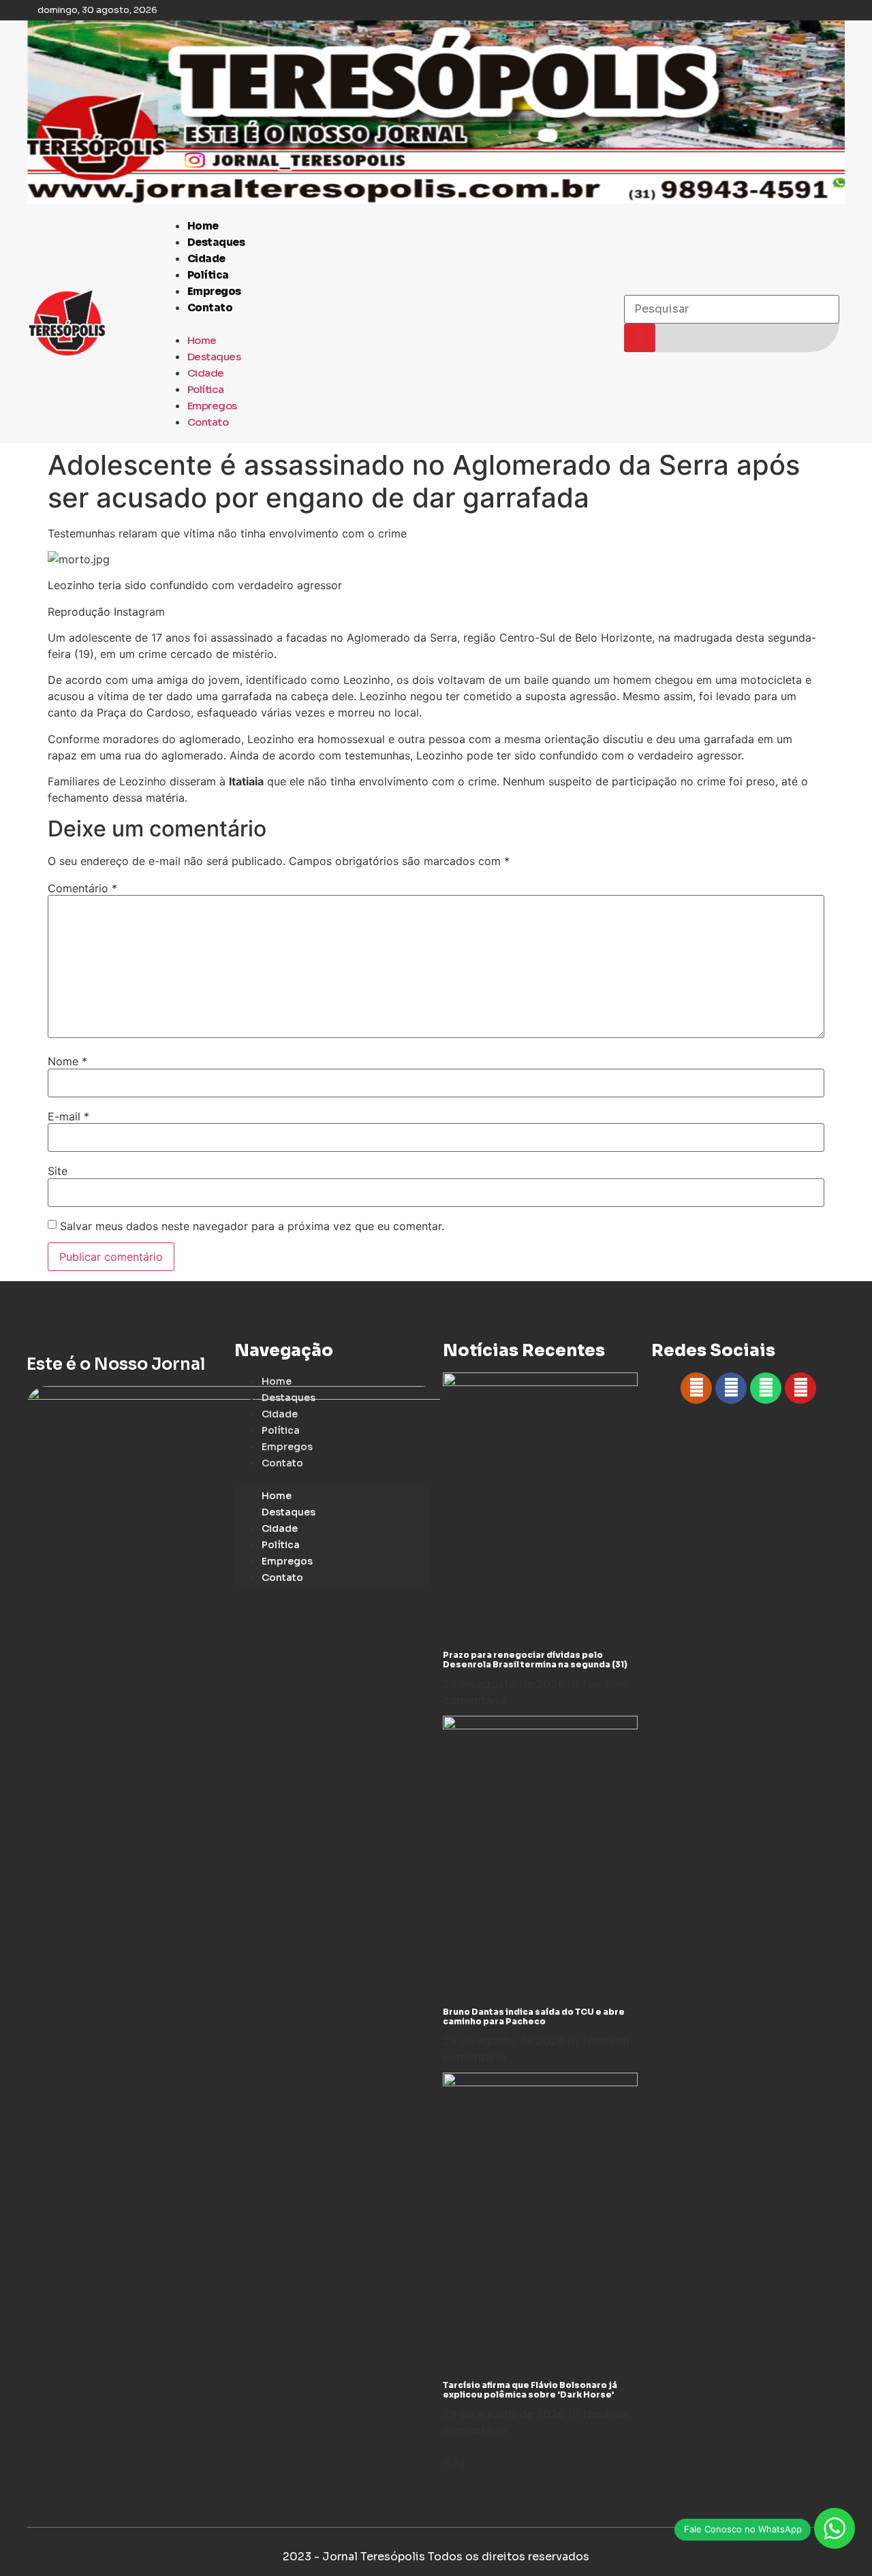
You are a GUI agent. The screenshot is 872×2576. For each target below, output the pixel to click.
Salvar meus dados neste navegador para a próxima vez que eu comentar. (252, 1226)
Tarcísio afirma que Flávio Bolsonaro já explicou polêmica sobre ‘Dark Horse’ (530, 2390)
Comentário (82, 888)
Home (203, 226)
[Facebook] (731, 1388)
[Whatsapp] (766, 1388)
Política (208, 275)
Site (58, 1171)
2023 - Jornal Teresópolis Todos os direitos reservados (436, 2557)
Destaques (216, 242)
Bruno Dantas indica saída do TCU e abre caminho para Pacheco (534, 2016)
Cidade (206, 258)
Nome (67, 1061)
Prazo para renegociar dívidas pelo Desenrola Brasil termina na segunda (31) (535, 1660)
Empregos (214, 291)
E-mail (68, 1116)
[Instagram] (696, 1388)
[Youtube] (800, 1388)
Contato (210, 308)
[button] (386, 324)
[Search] (640, 338)
